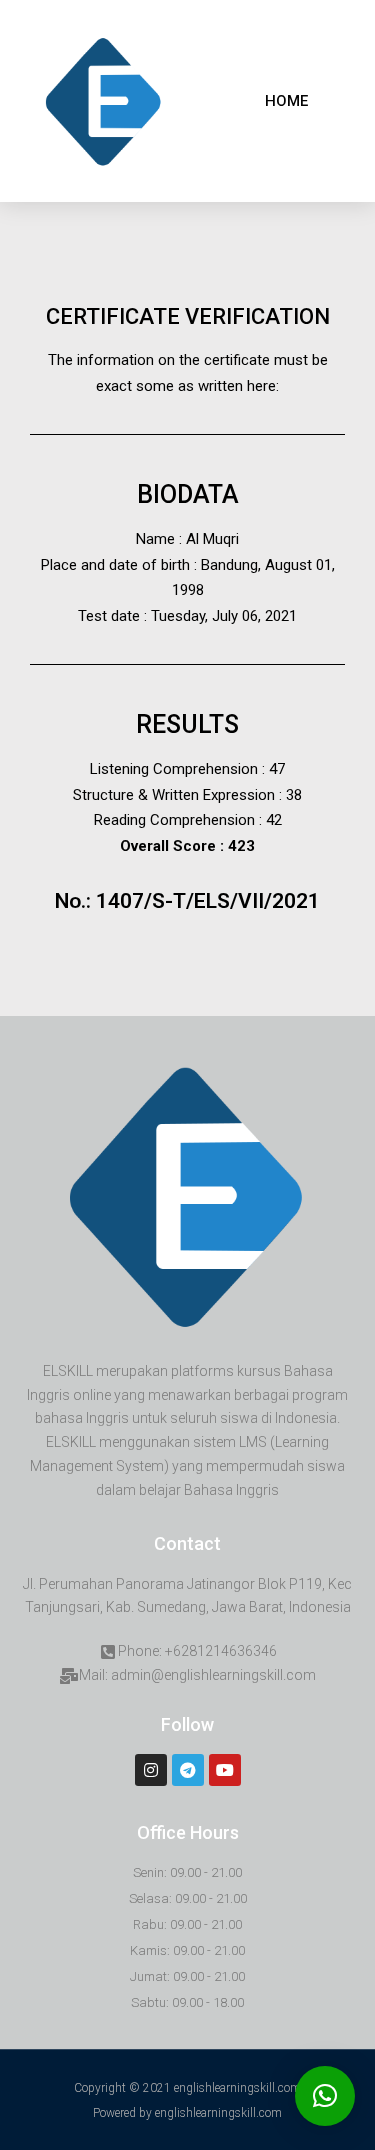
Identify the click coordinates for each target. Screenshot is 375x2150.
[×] (325, 2096)
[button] (286, 101)
